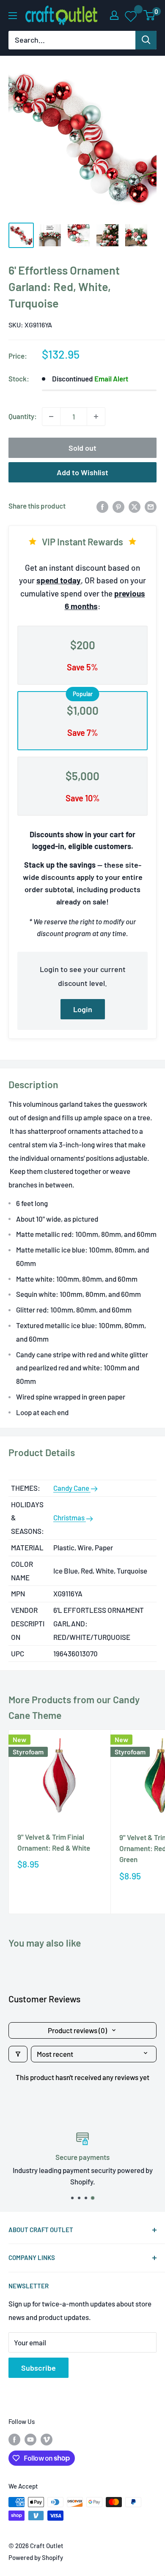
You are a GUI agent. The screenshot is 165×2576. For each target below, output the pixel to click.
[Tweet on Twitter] (135, 506)
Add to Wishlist (82, 472)
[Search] (146, 40)
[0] (150, 15)
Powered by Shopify (36, 2557)
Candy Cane (72, 1488)
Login (83, 1009)
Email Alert (111, 379)
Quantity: (23, 416)
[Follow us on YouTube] (30, 2439)
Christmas (70, 1517)
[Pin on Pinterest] (118, 506)
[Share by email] (151, 506)
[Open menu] (13, 16)
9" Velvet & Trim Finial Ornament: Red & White (54, 1842)
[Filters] (18, 2054)
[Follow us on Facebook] (14, 2439)
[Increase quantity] (96, 417)
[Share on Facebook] (102, 506)
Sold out (82, 448)
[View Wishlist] (131, 16)
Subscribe (38, 2368)
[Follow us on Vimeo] (47, 2439)
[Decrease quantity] (51, 417)
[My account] (114, 15)
